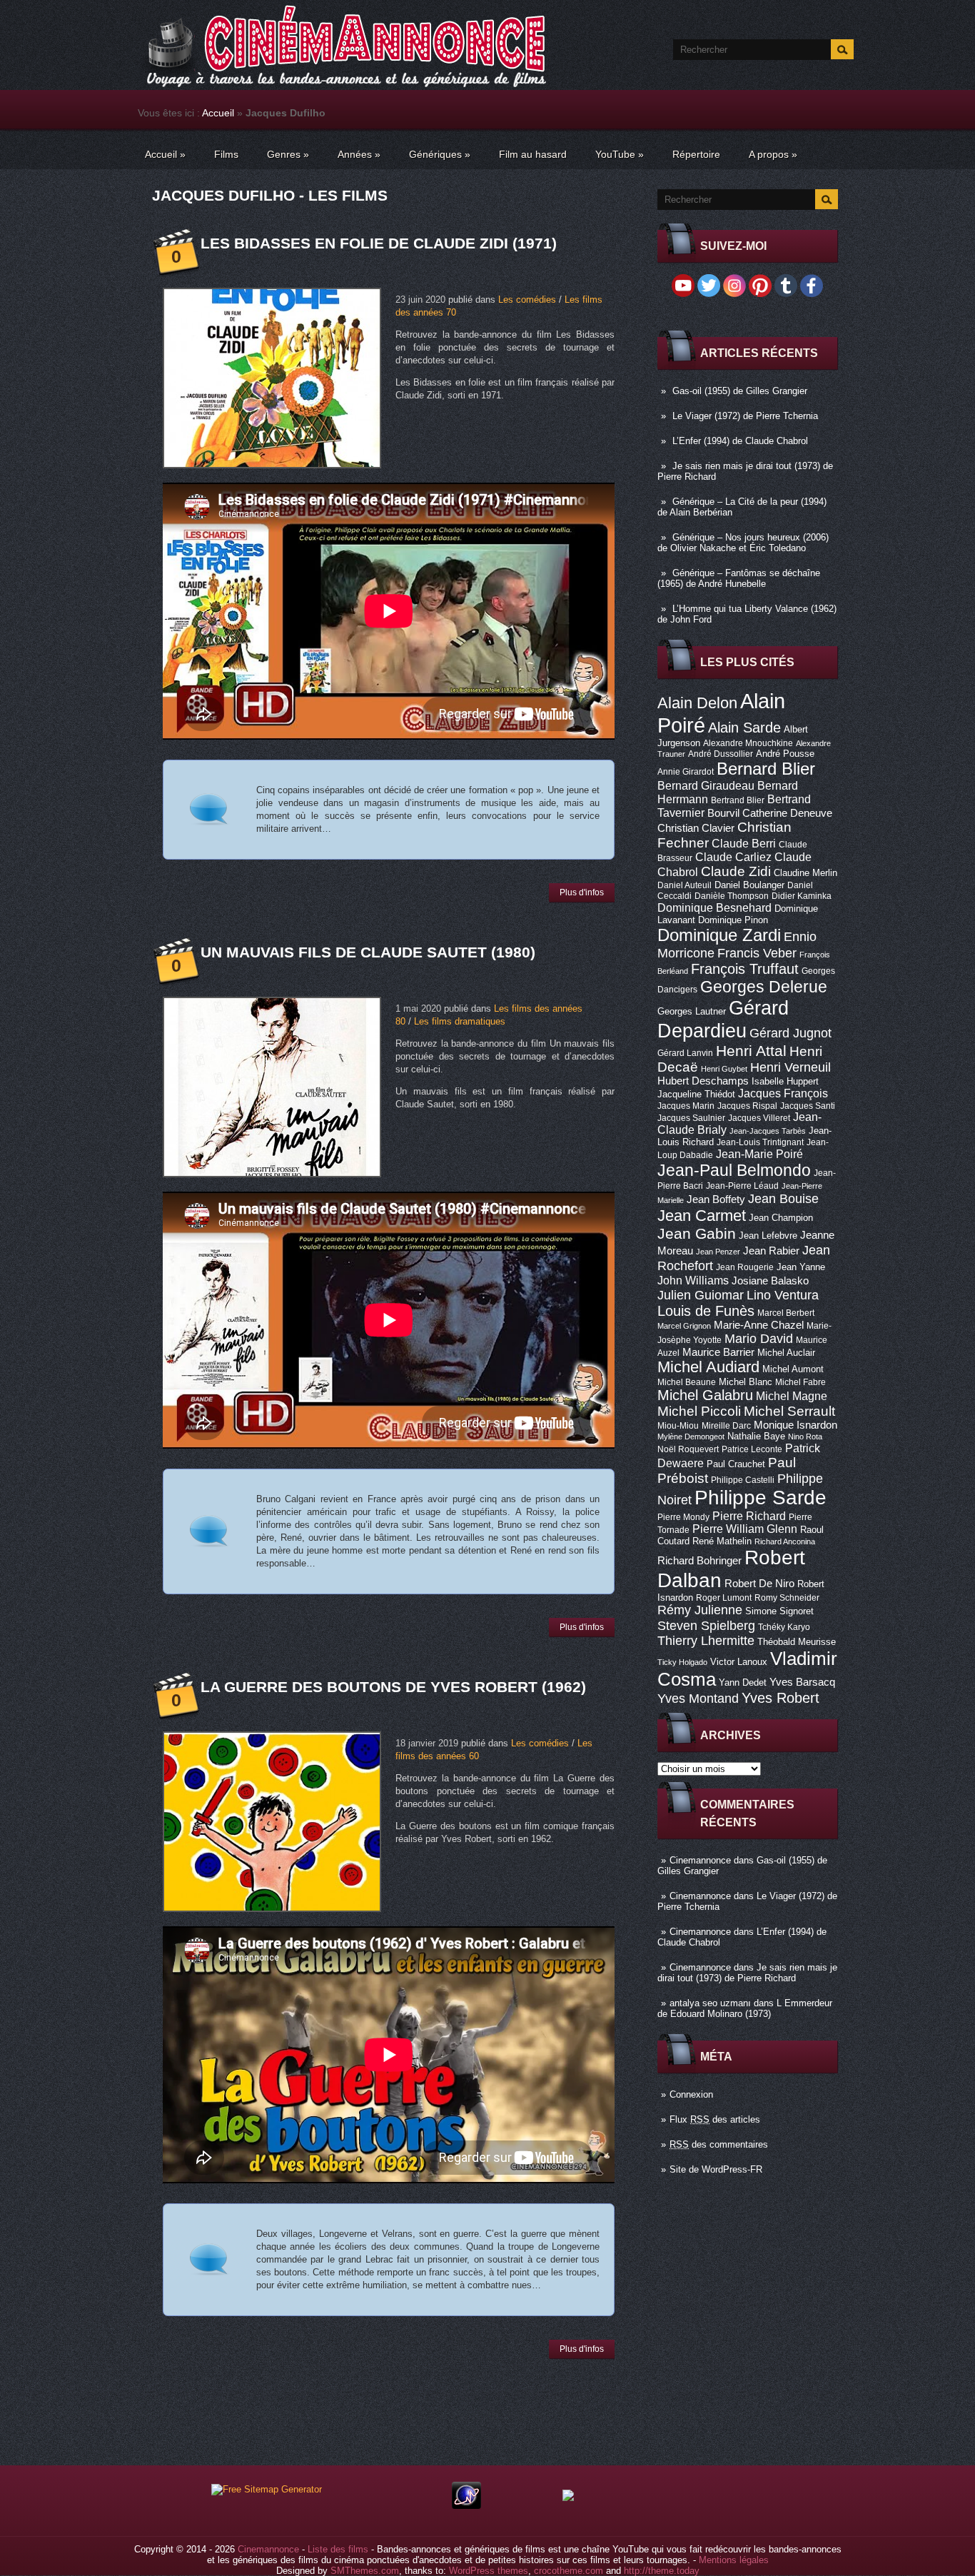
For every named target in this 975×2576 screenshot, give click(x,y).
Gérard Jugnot (790, 1033)
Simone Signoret (779, 1611)
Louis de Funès (706, 1311)
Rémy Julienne (700, 1610)
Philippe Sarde (761, 1498)
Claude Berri (744, 843)
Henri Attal (751, 1051)
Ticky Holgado (682, 1662)
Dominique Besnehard (714, 907)
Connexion (691, 2094)
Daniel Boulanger (749, 885)
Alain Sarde (744, 728)
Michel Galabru (705, 1395)
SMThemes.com (365, 2571)
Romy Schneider (787, 1598)
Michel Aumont (793, 1369)
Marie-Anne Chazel (759, 1325)
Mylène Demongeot (691, 1437)
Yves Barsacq (802, 1682)
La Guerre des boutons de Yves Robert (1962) (393, 1687)
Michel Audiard (708, 1367)
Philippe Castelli (743, 1480)
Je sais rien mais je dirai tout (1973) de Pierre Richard (747, 1973)
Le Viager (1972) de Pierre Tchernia (745, 416)
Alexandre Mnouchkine (748, 743)
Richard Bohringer (699, 1561)
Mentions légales (734, 2560)
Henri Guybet (724, 1069)
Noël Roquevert (688, 1449)
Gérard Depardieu (723, 1019)
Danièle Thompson (732, 896)
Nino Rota (805, 1437)
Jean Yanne (801, 1267)
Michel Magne (792, 1396)
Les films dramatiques (460, 1021)
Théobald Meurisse (797, 1642)
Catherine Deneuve (787, 813)
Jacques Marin (686, 1106)
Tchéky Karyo (784, 1627)
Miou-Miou (678, 1426)
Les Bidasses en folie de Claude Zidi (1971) (379, 243)
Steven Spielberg (706, 1625)
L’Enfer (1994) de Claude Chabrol (740, 441)
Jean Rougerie (745, 1267)
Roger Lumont (724, 1598)
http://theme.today (662, 2571)
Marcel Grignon (684, 1326)
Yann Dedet (743, 1682)
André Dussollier (721, 754)
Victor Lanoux (739, 1662)
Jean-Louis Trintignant (760, 1142)
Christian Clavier (696, 828)
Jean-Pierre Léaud (742, 1186)
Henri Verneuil (790, 1067)
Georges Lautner (692, 1011)
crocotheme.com (569, 2571)
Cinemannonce (700, 1860)
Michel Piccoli (699, 1411)
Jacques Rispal (747, 1106)
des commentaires (719, 2144)
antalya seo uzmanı (710, 2003)
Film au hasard (533, 154)
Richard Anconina (785, 1541)
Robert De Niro (759, 1584)
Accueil (218, 113)
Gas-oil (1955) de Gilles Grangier (740, 391)
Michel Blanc (746, 1382)
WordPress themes (489, 2571)
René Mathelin (722, 1541)
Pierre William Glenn (745, 1529)
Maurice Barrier (718, 1352)
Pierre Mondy (683, 1517)
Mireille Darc (726, 1426)
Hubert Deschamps (703, 1081)
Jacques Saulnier (691, 1118)
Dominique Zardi (719, 935)
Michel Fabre (800, 1382)
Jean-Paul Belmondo (734, 1170)
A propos (773, 154)
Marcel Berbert (786, 1313)
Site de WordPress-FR (716, 2169)
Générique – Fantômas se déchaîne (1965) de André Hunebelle (739, 578)
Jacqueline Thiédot (696, 1094)
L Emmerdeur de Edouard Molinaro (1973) (745, 2008)
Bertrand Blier (738, 800)
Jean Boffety (716, 1199)
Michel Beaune (687, 1382)
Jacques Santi (808, 1106)
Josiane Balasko (770, 1281)
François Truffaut (745, 969)
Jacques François (783, 1093)
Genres (288, 154)
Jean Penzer (718, 1252)
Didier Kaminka (802, 896)
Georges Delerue (764, 987)
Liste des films (338, 2549)
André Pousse (785, 754)
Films (226, 154)
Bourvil (723, 813)
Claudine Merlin (805, 873)
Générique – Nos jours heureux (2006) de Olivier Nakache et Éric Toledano (743, 543)
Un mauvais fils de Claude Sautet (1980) (368, 952)
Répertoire (696, 154)
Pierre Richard (749, 1516)
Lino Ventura (783, 1295)
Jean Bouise (783, 1198)
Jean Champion (781, 1218)
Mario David (759, 1338)
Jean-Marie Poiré (759, 1154)
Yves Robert (780, 1698)
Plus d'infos (582, 892)
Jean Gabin (697, 1233)
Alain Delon (697, 703)
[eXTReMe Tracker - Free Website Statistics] (466, 2506)
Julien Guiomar (701, 1295)
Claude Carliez (733, 857)
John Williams (693, 1280)
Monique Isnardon (795, 1425)
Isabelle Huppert (785, 1081)
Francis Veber (757, 953)
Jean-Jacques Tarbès (768, 1131)
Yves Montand (698, 1698)
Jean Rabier (771, 1251)
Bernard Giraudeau (706, 785)
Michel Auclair (786, 1353)
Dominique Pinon (733, 920)
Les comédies (527, 300)
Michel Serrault (789, 1411)
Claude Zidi (736, 871)
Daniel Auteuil (684, 885)
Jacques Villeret (759, 1118)
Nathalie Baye (756, 1436)
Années (359, 154)
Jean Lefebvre (768, 1236)
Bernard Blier (766, 769)
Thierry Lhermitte (706, 1641)
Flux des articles (715, 2119)
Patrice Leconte (752, 1449)
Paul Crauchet (736, 1464)
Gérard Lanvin (685, 1053)
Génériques (440, 154)
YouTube (620, 154)
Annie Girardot (686, 772)
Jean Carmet (702, 1216)
